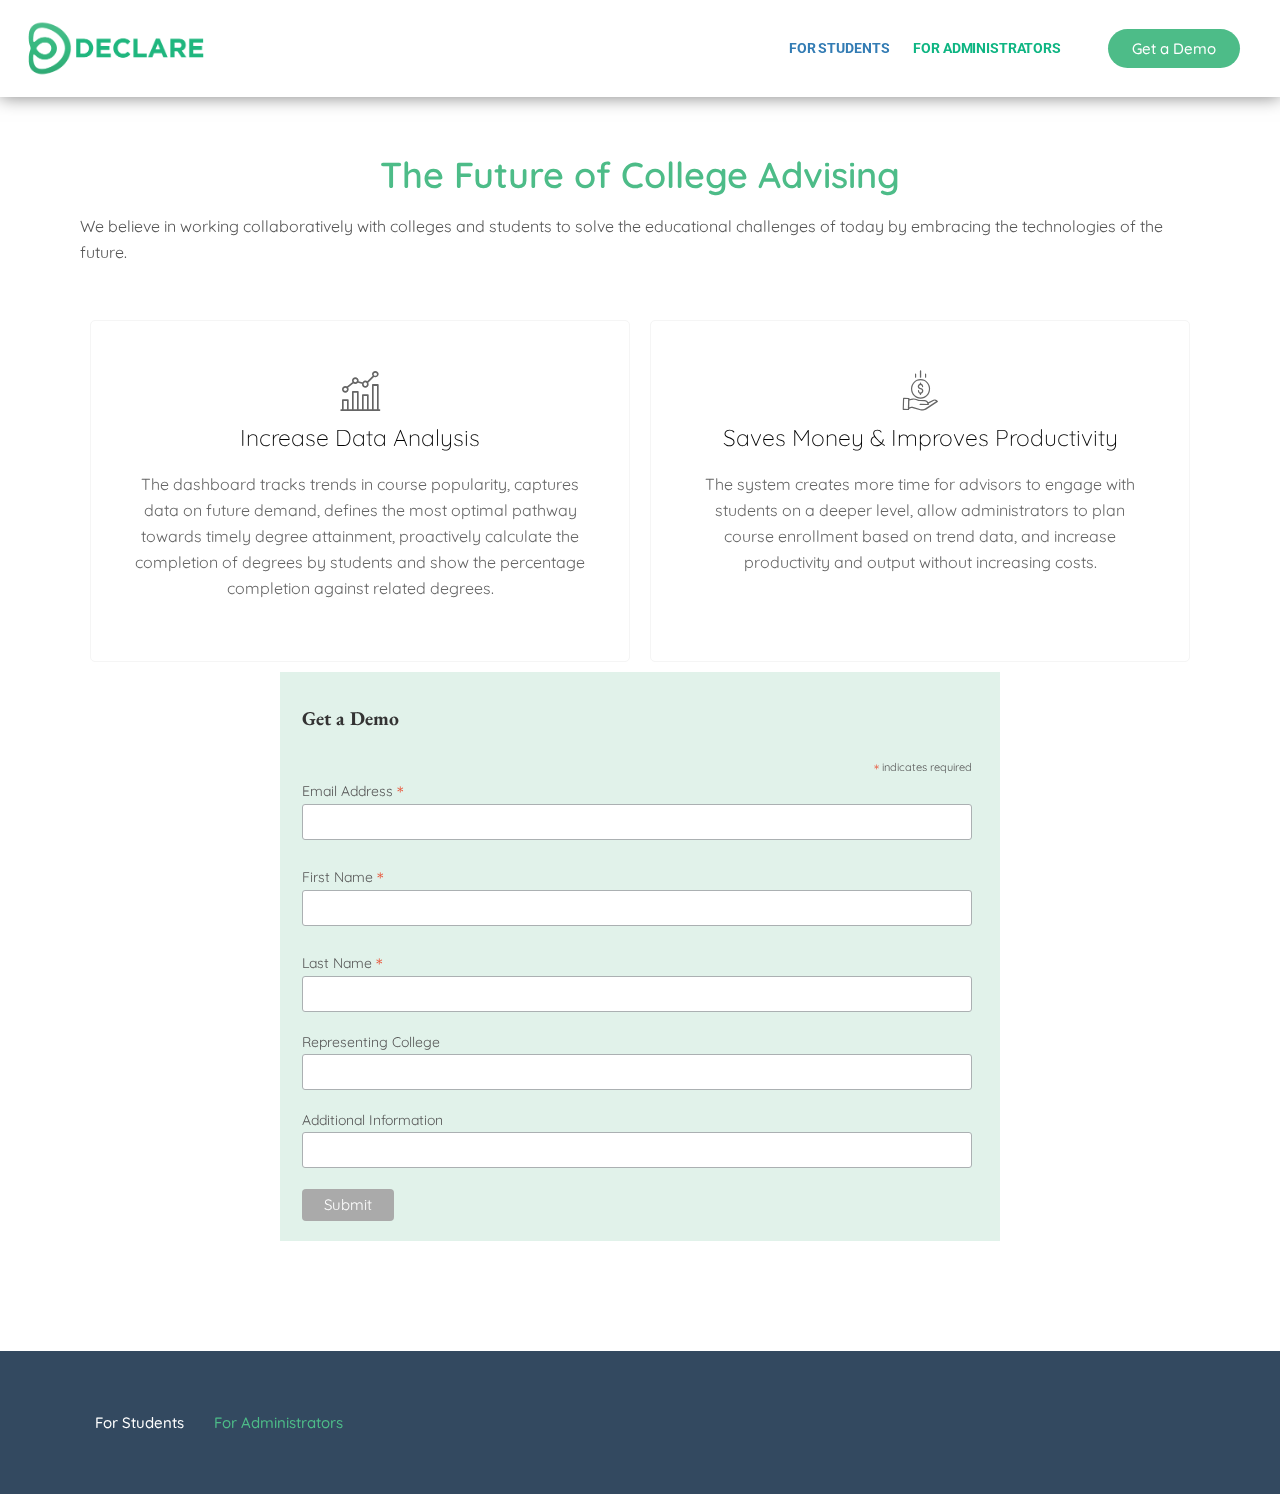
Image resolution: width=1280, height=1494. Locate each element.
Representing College (371, 1042)
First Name (342, 876)
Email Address (352, 790)
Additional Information (372, 1120)
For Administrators (986, 48)
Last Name (342, 962)
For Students (839, 48)
